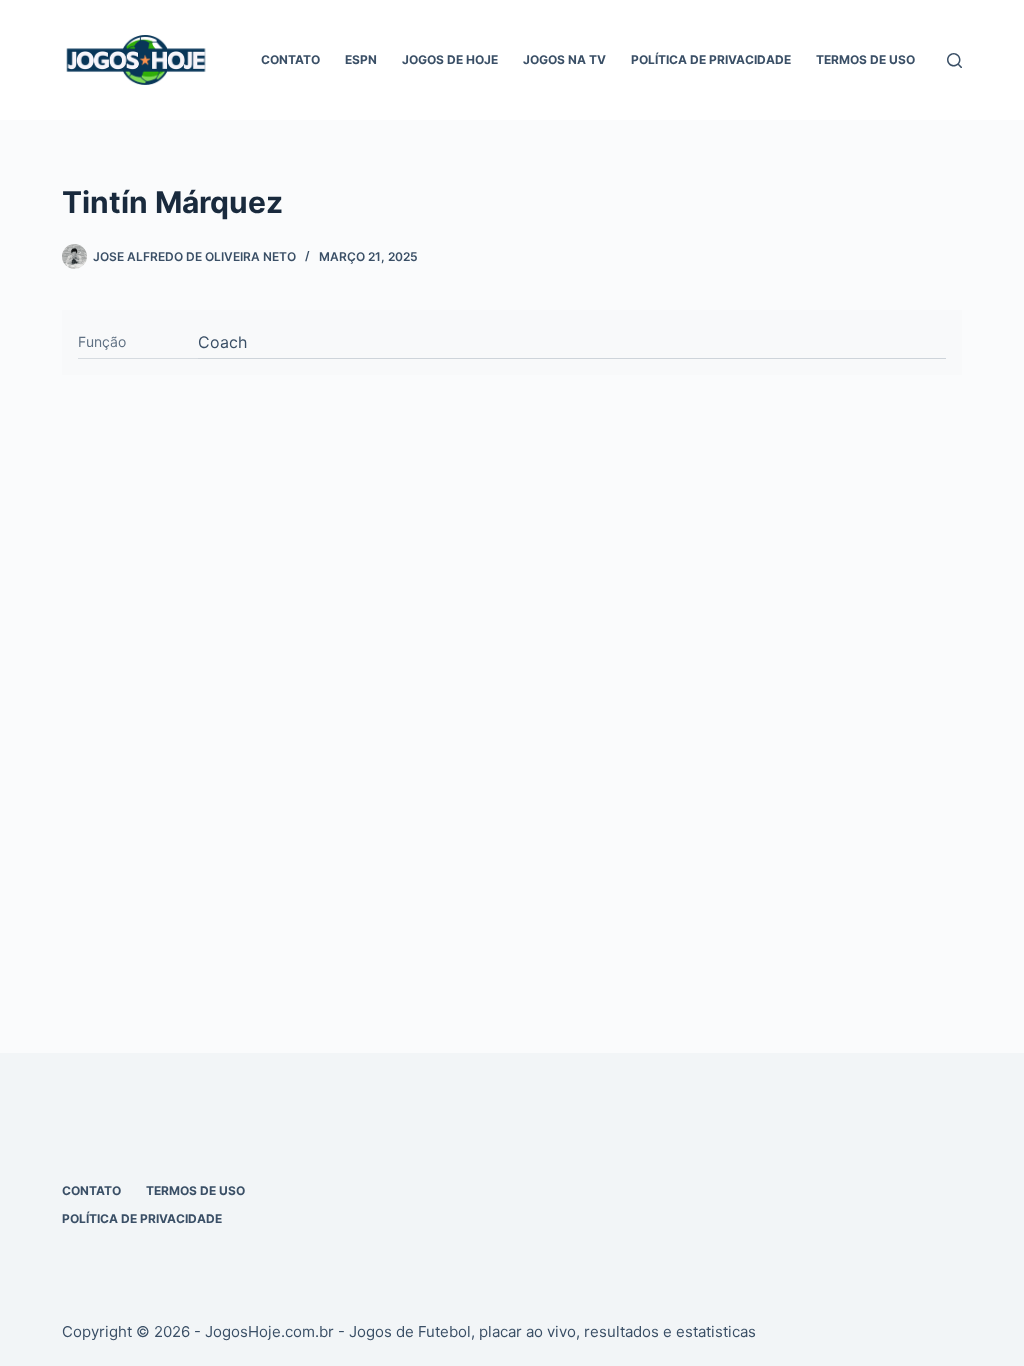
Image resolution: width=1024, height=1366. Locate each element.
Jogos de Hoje (450, 59)
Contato (290, 59)
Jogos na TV (564, 59)
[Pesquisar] (954, 60)
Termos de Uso (865, 59)
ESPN (361, 59)
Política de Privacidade (711, 59)
